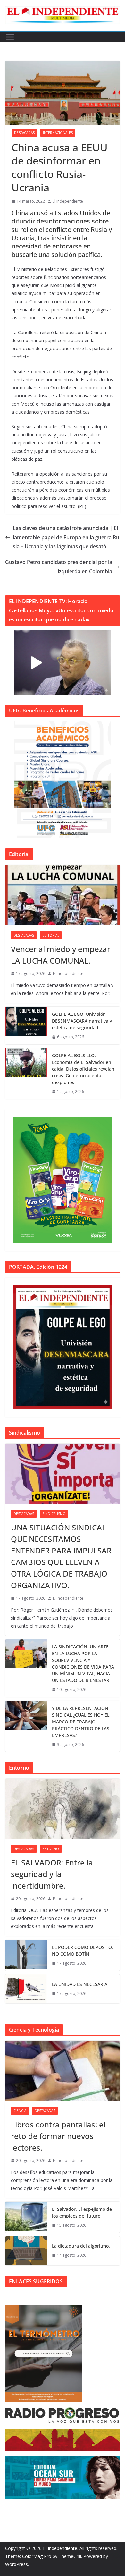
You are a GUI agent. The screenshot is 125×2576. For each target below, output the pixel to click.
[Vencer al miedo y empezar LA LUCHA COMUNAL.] (63, 895)
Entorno (51, 1849)
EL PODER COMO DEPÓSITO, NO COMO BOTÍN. (83, 1950)
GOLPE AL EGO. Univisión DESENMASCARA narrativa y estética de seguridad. (82, 1021)
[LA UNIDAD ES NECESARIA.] (26, 1989)
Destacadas (24, 133)
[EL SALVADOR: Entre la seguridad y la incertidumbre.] (63, 1809)
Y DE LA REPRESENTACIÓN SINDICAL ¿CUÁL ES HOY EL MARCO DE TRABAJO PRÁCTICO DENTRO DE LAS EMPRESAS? (81, 1722)
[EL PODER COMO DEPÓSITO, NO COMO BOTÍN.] (26, 1955)
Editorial (51, 935)
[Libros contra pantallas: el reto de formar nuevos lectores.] (63, 2071)
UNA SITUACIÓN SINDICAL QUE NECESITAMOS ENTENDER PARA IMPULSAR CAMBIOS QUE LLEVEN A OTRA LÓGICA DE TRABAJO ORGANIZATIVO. (61, 1556)
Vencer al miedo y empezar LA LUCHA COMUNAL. (61, 955)
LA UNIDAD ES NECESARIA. (80, 1984)
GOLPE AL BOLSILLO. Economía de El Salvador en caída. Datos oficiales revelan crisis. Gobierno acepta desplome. (83, 1069)
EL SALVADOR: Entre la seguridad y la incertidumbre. (52, 1874)
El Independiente (68, 201)
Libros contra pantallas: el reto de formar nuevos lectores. (58, 2136)
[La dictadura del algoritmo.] (26, 2251)
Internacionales (58, 133)
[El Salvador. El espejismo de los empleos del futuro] (26, 2217)
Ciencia (20, 2111)
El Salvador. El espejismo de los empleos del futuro (82, 2212)
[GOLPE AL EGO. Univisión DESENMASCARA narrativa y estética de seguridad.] (26, 1026)
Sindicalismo (54, 1514)
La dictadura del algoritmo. (81, 2246)
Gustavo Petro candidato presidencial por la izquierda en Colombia (59, 567)
